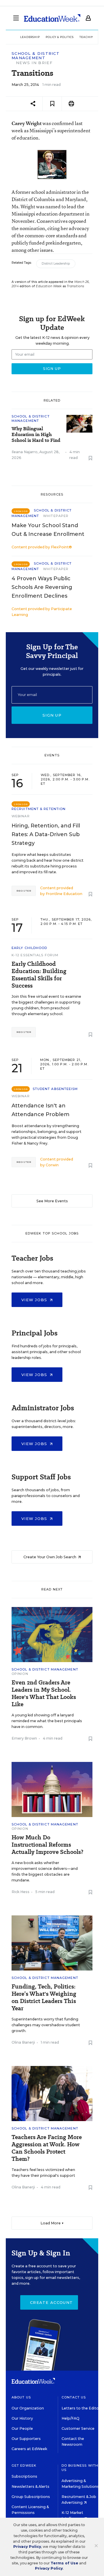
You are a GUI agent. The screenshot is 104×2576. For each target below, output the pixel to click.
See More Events (52, 1201)
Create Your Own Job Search (50, 1557)
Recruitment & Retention (39, 809)
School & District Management (36, 56)
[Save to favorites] (52, 104)
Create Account (51, 2302)
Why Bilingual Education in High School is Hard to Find (36, 435)
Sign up (52, 715)
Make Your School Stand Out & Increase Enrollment (48, 530)
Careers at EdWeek (29, 2449)
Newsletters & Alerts (30, 2486)
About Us (21, 2397)
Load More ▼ (52, 2223)
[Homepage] (52, 18)
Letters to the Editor (81, 2408)
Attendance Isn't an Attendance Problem (40, 1110)
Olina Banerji (23, 2042)
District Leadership (56, 264)
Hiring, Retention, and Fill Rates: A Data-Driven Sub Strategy (46, 834)
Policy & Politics (60, 37)
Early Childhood (29, 948)
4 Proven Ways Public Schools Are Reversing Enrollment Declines (42, 587)
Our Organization (28, 2408)
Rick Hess (21, 1892)
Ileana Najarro (25, 452)
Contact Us (74, 2397)
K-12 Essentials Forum (35, 955)
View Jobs (35, 1300)
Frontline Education (64, 894)
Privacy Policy (27, 2547)
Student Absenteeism (55, 1089)
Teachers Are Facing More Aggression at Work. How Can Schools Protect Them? (47, 2148)
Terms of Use (64, 2563)
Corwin (52, 1165)
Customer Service (78, 2428)
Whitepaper (56, 516)
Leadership (30, 37)
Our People (22, 2428)
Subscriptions (24, 2476)
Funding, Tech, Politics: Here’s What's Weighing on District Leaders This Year (44, 1997)
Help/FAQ (70, 2418)
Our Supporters (26, 2439)
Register (24, 891)
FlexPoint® (61, 547)
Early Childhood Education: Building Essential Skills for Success (39, 975)
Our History (22, 2418)
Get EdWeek (24, 2465)
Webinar (21, 816)
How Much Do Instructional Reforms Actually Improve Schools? (47, 1845)
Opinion (20, 1674)
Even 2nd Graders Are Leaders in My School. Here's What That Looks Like (44, 1693)
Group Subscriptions (31, 2497)
